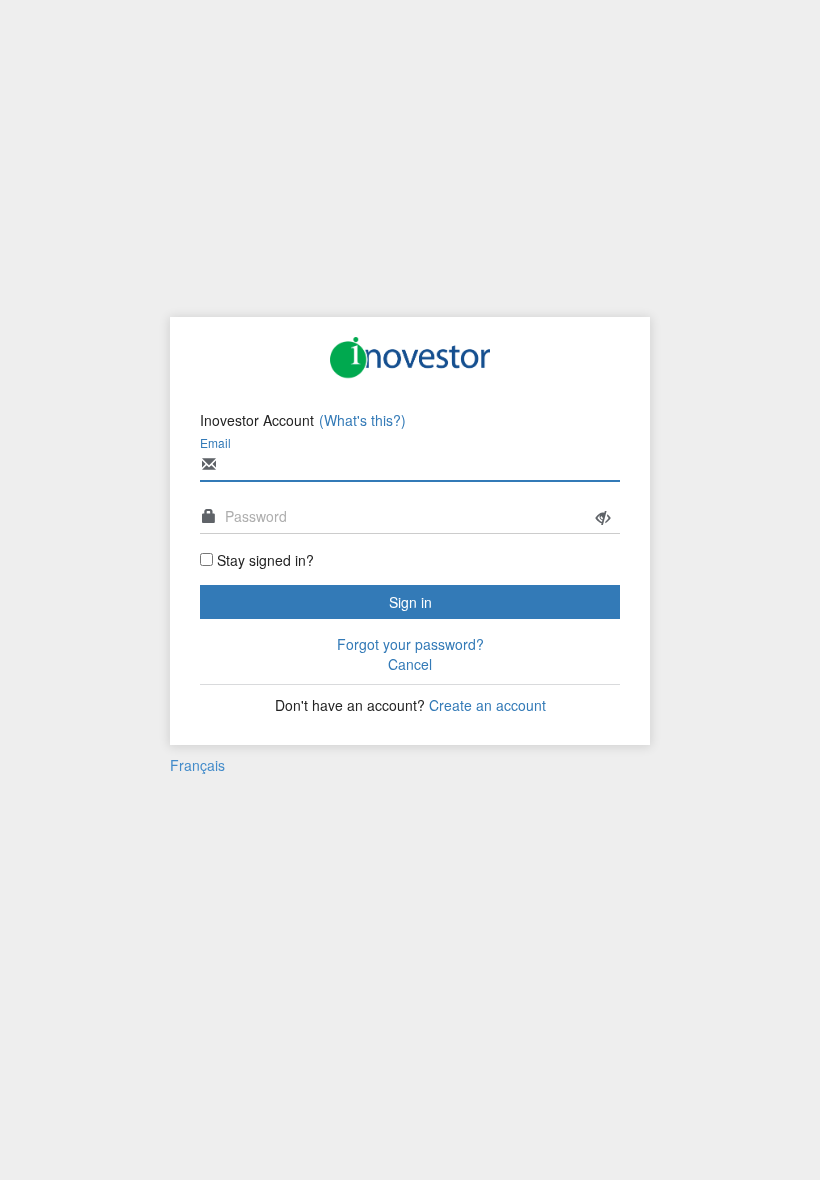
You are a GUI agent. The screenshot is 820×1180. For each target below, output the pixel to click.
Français (197, 765)
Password (256, 516)
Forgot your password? (410, 644)
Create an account (487, 705)
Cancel (410, 664)
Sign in (410, 602)
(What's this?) (362, 420)
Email (215, 442)
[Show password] (603, 518)
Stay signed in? (265, 560)
